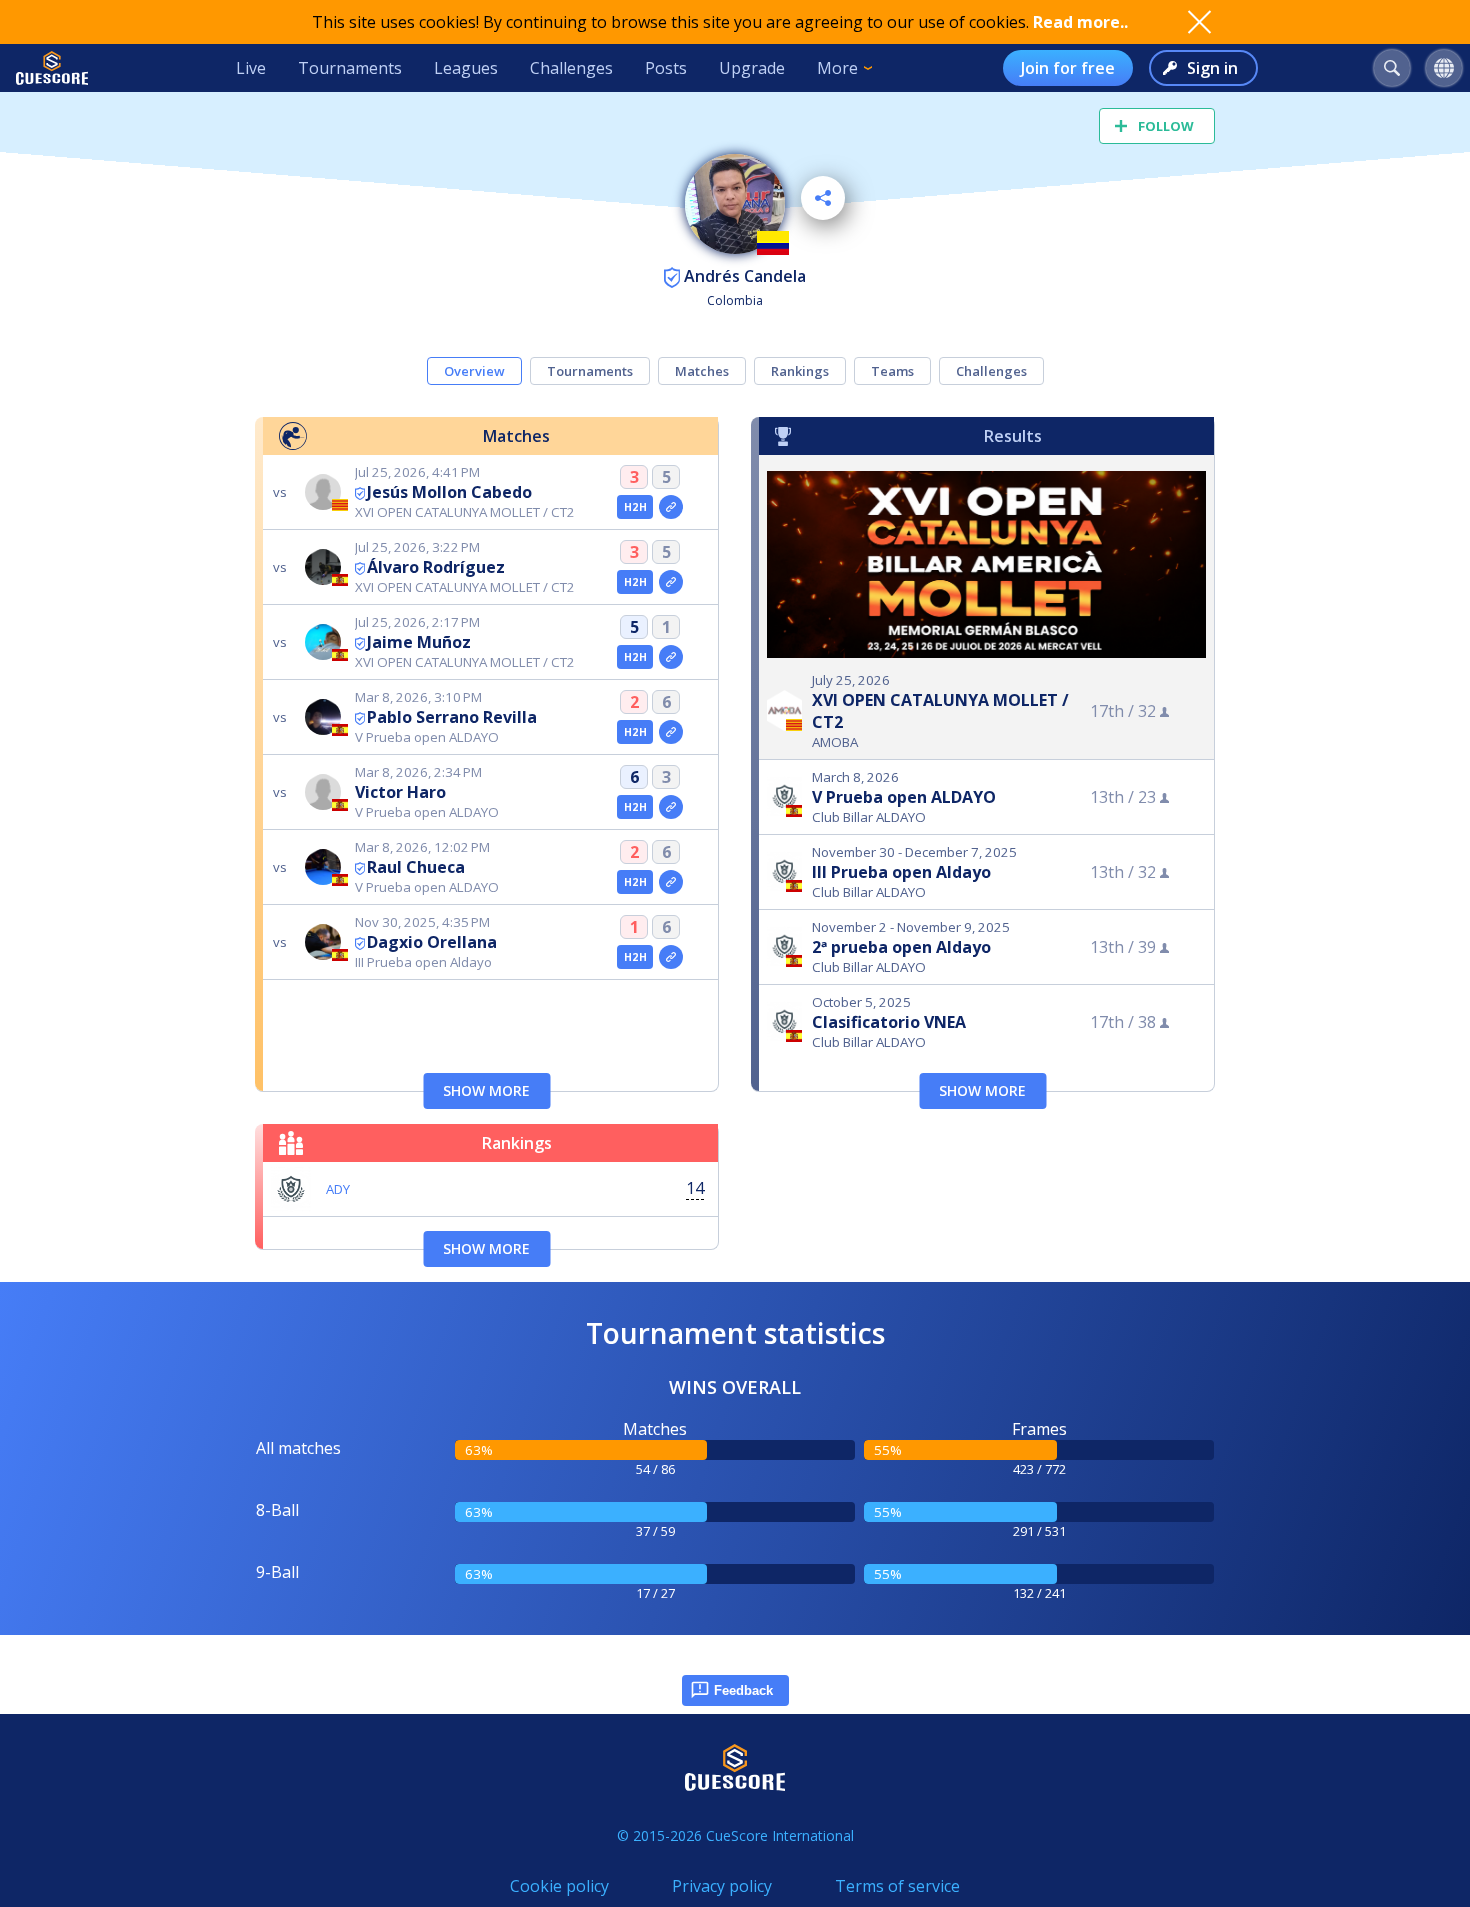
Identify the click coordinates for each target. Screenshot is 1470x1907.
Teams (892, 371)
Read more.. (1080, 22)
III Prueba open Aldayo (901, 872)
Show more (486, 1090)
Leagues (466, 68)
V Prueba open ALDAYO (904, 797)
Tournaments (350, 68)
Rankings (800, 371)
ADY (338, 1189)
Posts (666, 68)
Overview (474, 371)
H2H (635, 507)
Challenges (571, 68)
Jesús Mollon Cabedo (449, 492)
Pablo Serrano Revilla (452, 717)
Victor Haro (400, 792)
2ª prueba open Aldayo (901, 947)
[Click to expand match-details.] (671, 507)
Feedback (743, 1690)
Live (251, 68)
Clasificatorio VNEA (889, 1022)
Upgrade (752, 68)
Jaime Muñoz (419, 642)
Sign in (1212, 68)
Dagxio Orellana (432, 942)
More (837, 68)
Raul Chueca (416, 867)
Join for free (1068, 68)
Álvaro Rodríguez (436, 567)
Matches (702, 371)
